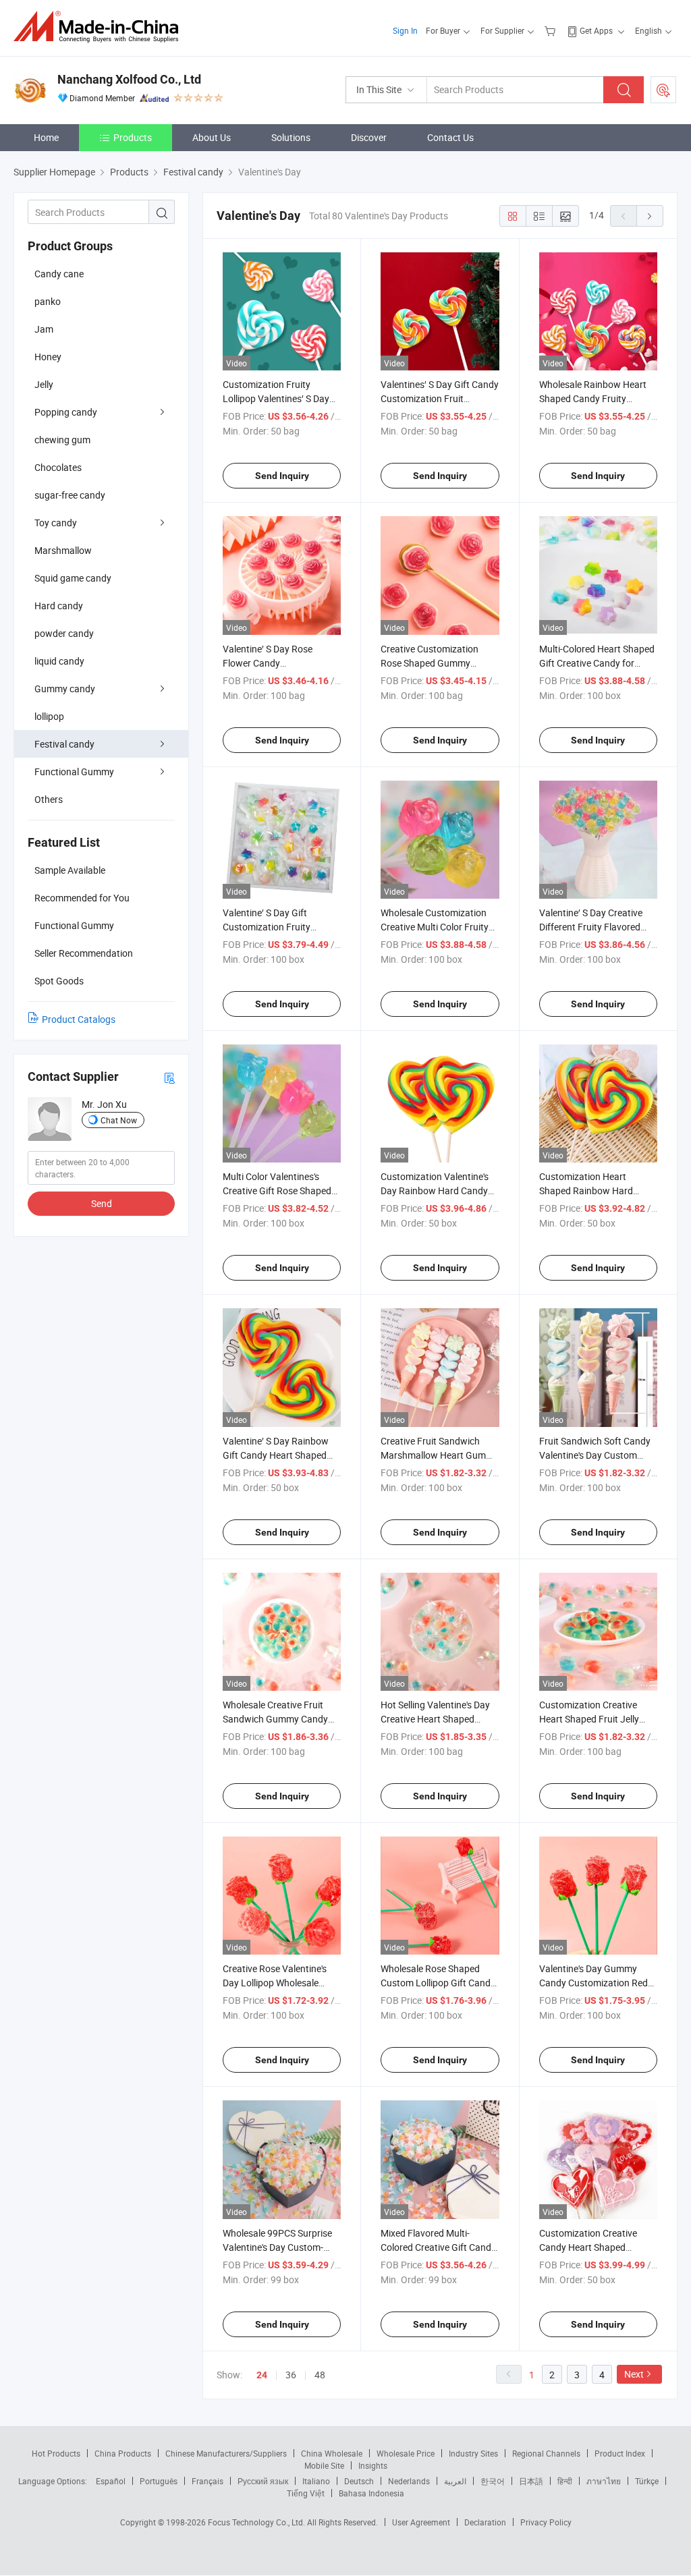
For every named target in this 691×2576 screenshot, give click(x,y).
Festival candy (64, 744)
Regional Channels (546, 2453)
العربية (455, 2481)
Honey (48, 357)
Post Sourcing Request (663, 90)
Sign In (405, 30)
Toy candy (56, 523)
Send (102, 1203)
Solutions (291, 137)
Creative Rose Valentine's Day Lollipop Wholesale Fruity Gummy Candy (275, 1983)
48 (320, 2375)
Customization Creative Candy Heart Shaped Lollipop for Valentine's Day (595, 2247)
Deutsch (359, 2481)
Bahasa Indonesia (371, 2493)
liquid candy (59, 661)
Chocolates (58, 467)
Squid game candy (73, 578)
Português (159, 2481)
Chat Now (119, 1120)
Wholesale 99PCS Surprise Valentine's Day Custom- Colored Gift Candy (277, 2247)
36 (291, 2375)
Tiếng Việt (306, 2493)
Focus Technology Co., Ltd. (257, 2522)
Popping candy (66, 412)
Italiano (316, 2481)
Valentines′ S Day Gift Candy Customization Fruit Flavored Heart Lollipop (440, 398)
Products (133, 137)
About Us (212, 137)
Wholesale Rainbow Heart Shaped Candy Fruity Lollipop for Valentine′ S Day (597, 398)
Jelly (44, 384)
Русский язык (263, 2481)
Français (208, 2481)
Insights (373, 2465)
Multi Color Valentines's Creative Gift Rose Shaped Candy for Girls (277, 1191)
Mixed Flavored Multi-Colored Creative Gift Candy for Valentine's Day (438, 2247)
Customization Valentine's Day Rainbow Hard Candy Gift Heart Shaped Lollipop (436, 1191)
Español (111, 2481)
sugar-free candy (70, 495)
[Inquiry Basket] (552, 30)
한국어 (493, 2481)
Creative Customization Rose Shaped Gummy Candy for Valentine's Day (434, 663)
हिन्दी (565, 2481)
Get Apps (596, 30)
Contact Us (450, 137)
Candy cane (59, 274)
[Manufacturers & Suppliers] (100, 27)
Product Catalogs (79, 1019)
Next (634, 2374)
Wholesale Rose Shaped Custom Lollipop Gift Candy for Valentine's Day (438, 1983)
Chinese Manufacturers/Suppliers (226, 2453)
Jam (44, 329)
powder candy (64, 633)
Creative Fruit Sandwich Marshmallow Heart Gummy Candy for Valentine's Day (440, 1455)
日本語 (531, 2481)
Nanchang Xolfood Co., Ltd (129, 79)
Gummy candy (65, 689)
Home (46, 137)
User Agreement (421, 2522)
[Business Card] (169, 1077)
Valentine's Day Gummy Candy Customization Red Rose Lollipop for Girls (593, 1983)
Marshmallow (63, 550)
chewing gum (62, 440)
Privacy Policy (546, 2522)
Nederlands (409, 2481)
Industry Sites (473, 2453)
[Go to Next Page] (650, 216)
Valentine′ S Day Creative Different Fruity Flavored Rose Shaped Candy (591, 927)
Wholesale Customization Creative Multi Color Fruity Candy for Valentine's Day (435, 927)
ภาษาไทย (604, 2481)
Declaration (485, 2522)
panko (48, 301)
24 (262, 2375)
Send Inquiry (282, 476)
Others (49, 799)
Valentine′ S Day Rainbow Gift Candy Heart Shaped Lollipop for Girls (276, 1455)
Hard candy (59, 606)
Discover (369, 137)
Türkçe (647, 2481)
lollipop (49, 716)
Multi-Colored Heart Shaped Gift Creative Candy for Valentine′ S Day (597, 663)
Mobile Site (324, 2465)
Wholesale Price (406, 2453)
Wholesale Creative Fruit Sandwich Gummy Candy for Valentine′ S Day (275, 1719)
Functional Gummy (74, 772)
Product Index (620, 2453)
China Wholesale (332, 2453)
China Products (123, 2453)
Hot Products (56, 2453)
